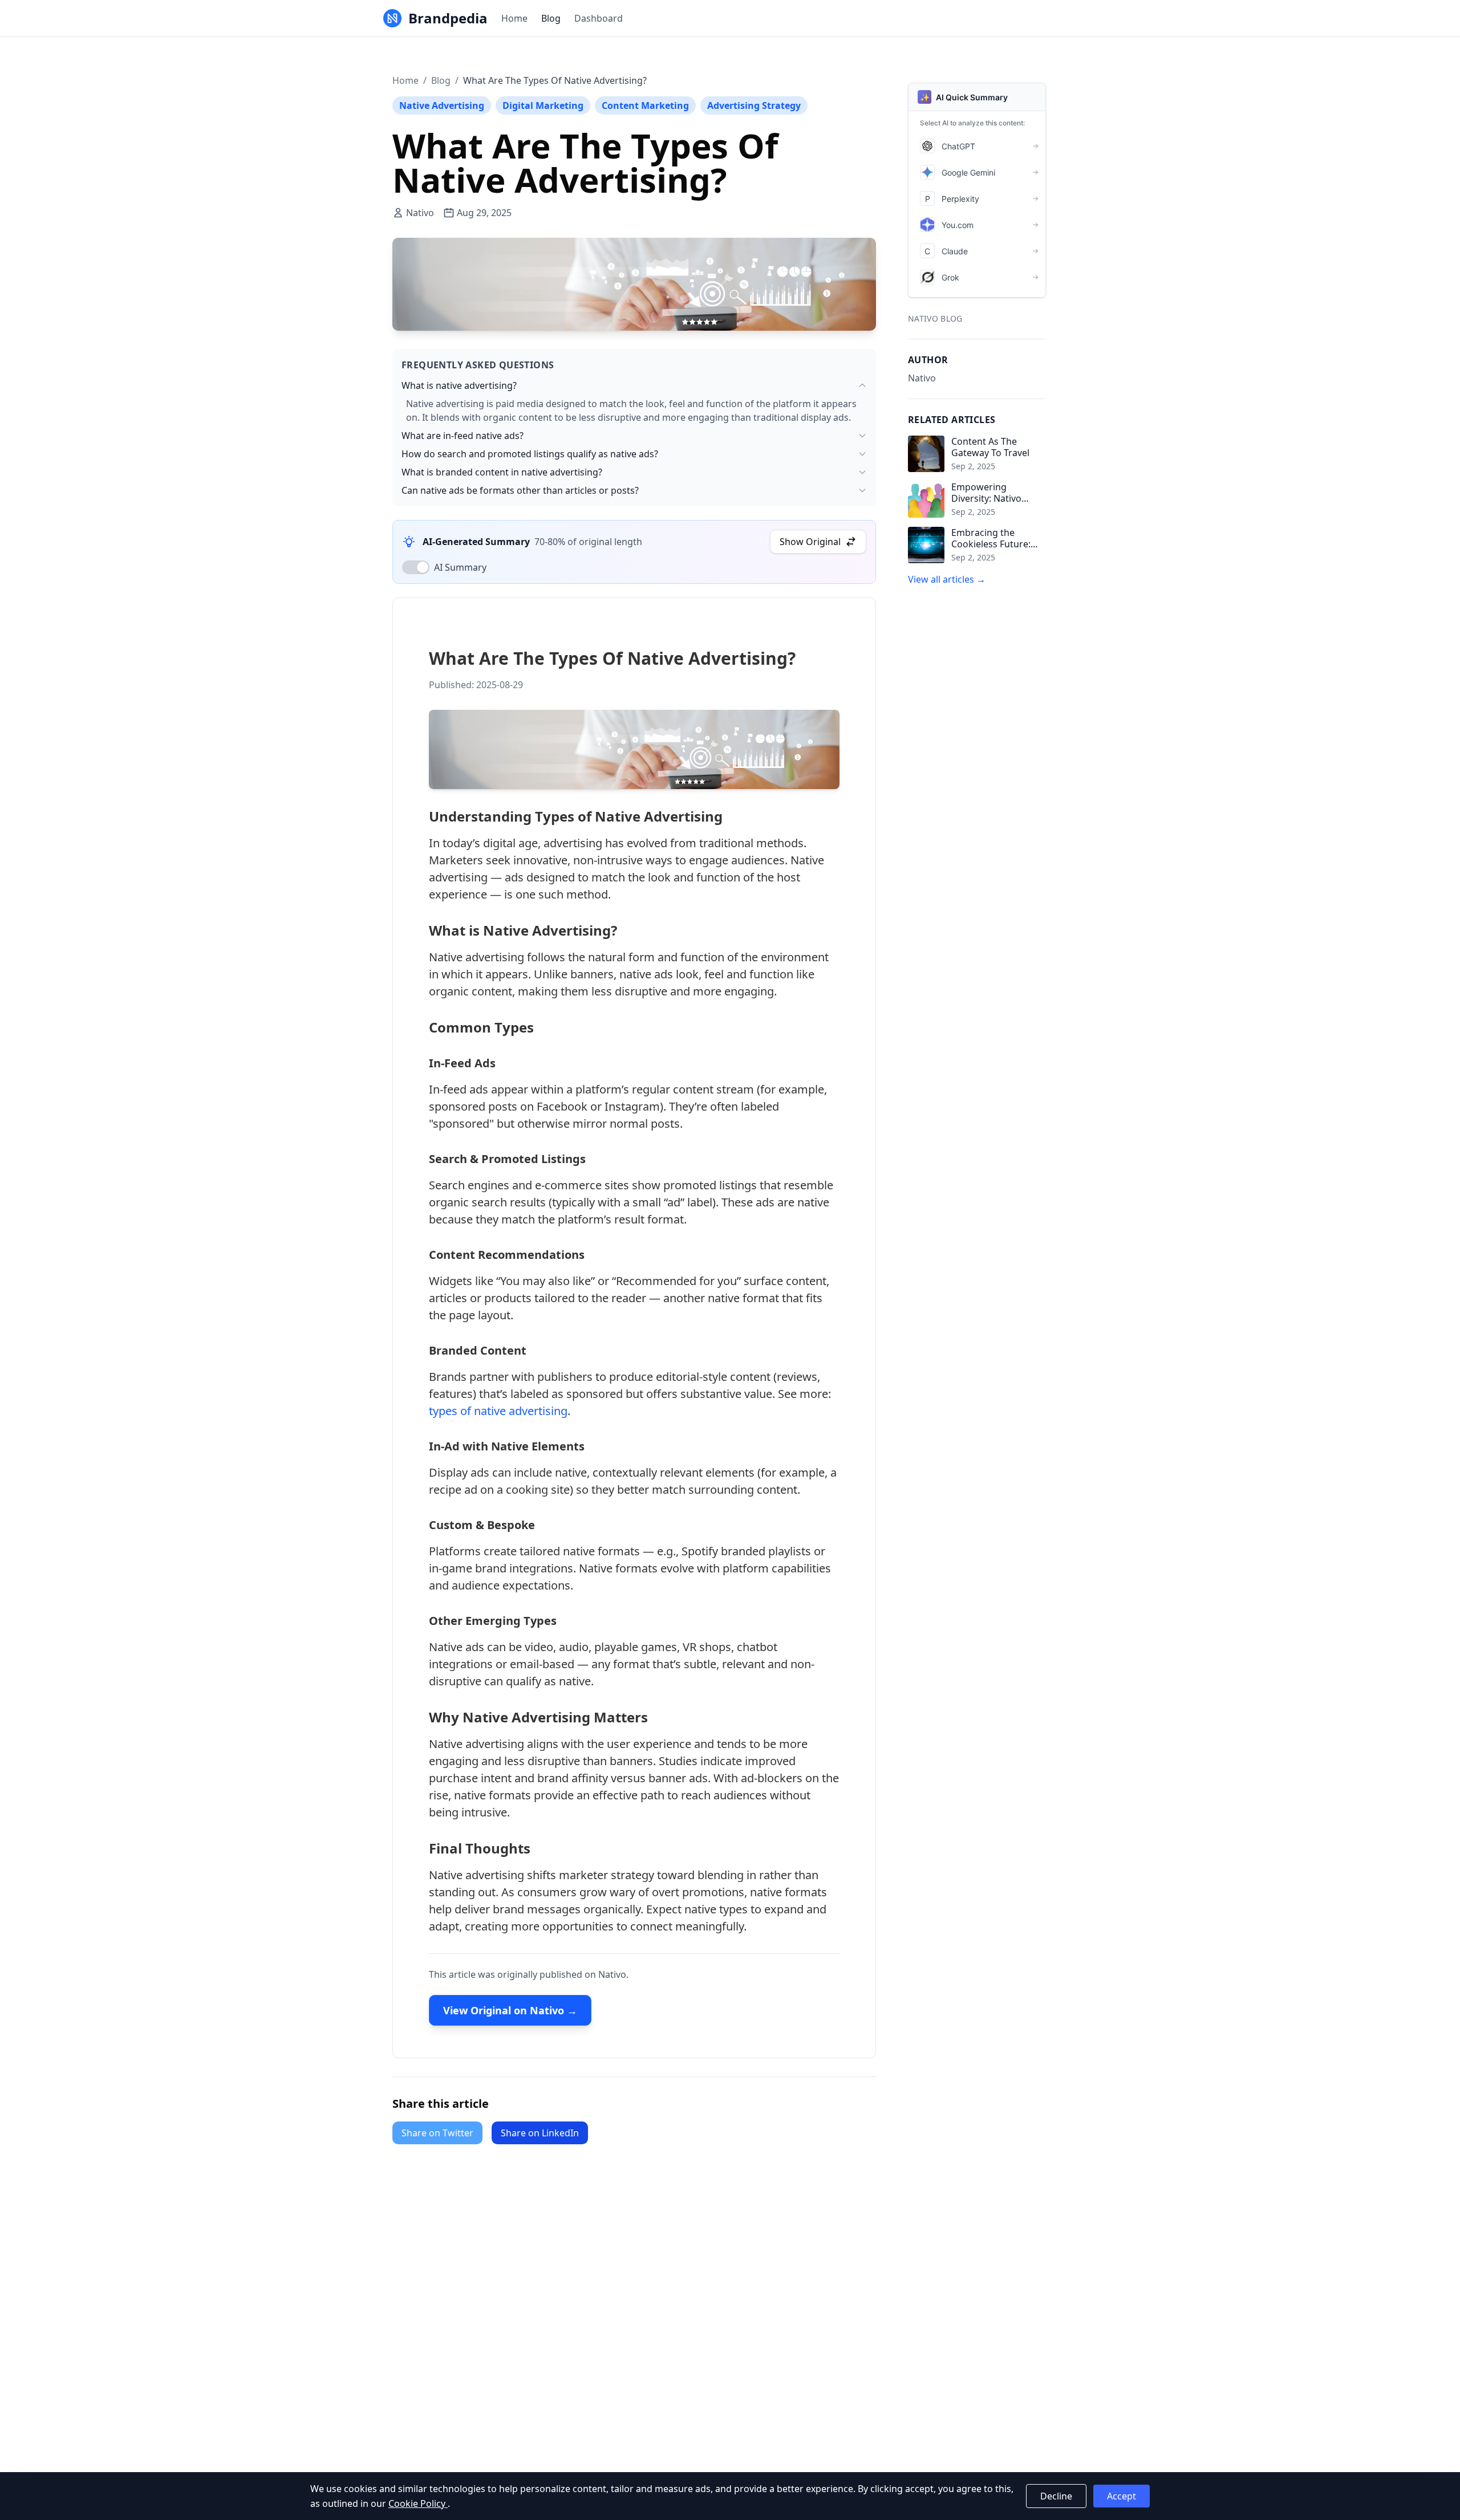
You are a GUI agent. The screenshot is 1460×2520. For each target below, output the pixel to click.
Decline (1056, 2496)
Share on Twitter (437, 2133)
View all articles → (947, 579)
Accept (1122, 2496)
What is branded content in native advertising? (502, 472)
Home (514, 18)
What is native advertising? (459, 385)
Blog (551, 18)
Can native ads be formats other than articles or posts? (520, 490)
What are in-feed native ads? (463, 436)
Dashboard (599, 18)
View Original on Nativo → (510, 2010)
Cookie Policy (418, 2503)
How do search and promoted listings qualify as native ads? (530, 454)
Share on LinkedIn (540, 2133)
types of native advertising (498, 1411)
